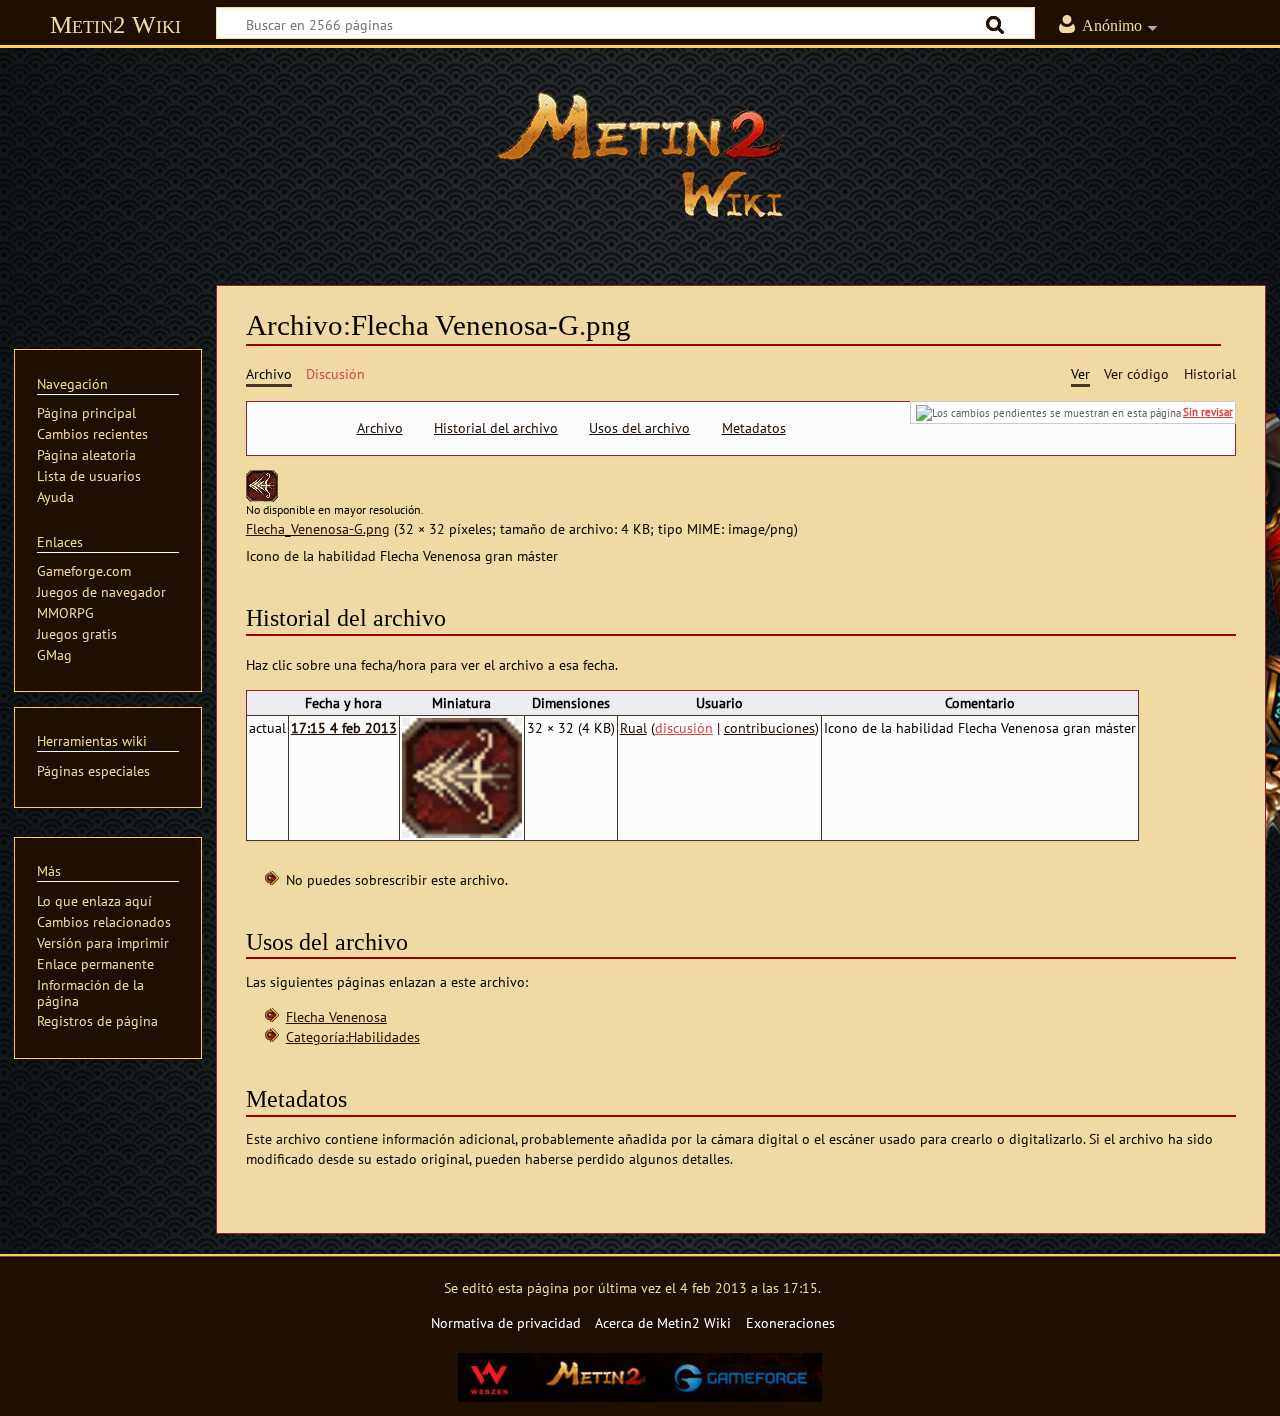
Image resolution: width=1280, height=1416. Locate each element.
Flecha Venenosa (336, 1016)
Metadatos (754, 428)
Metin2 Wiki (115, 24)
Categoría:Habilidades (353, 1036)
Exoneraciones (790, 1322)
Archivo (380, 428)
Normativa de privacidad (506, 1322)
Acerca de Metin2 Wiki (663, 1322)
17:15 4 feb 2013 (344, 727)
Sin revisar (1208, 411)
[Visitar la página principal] (640, 155)
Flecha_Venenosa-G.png (318, 528)
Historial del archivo (496, 428)
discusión (684, 727)
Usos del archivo (639, 428)
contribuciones (769, 727)
